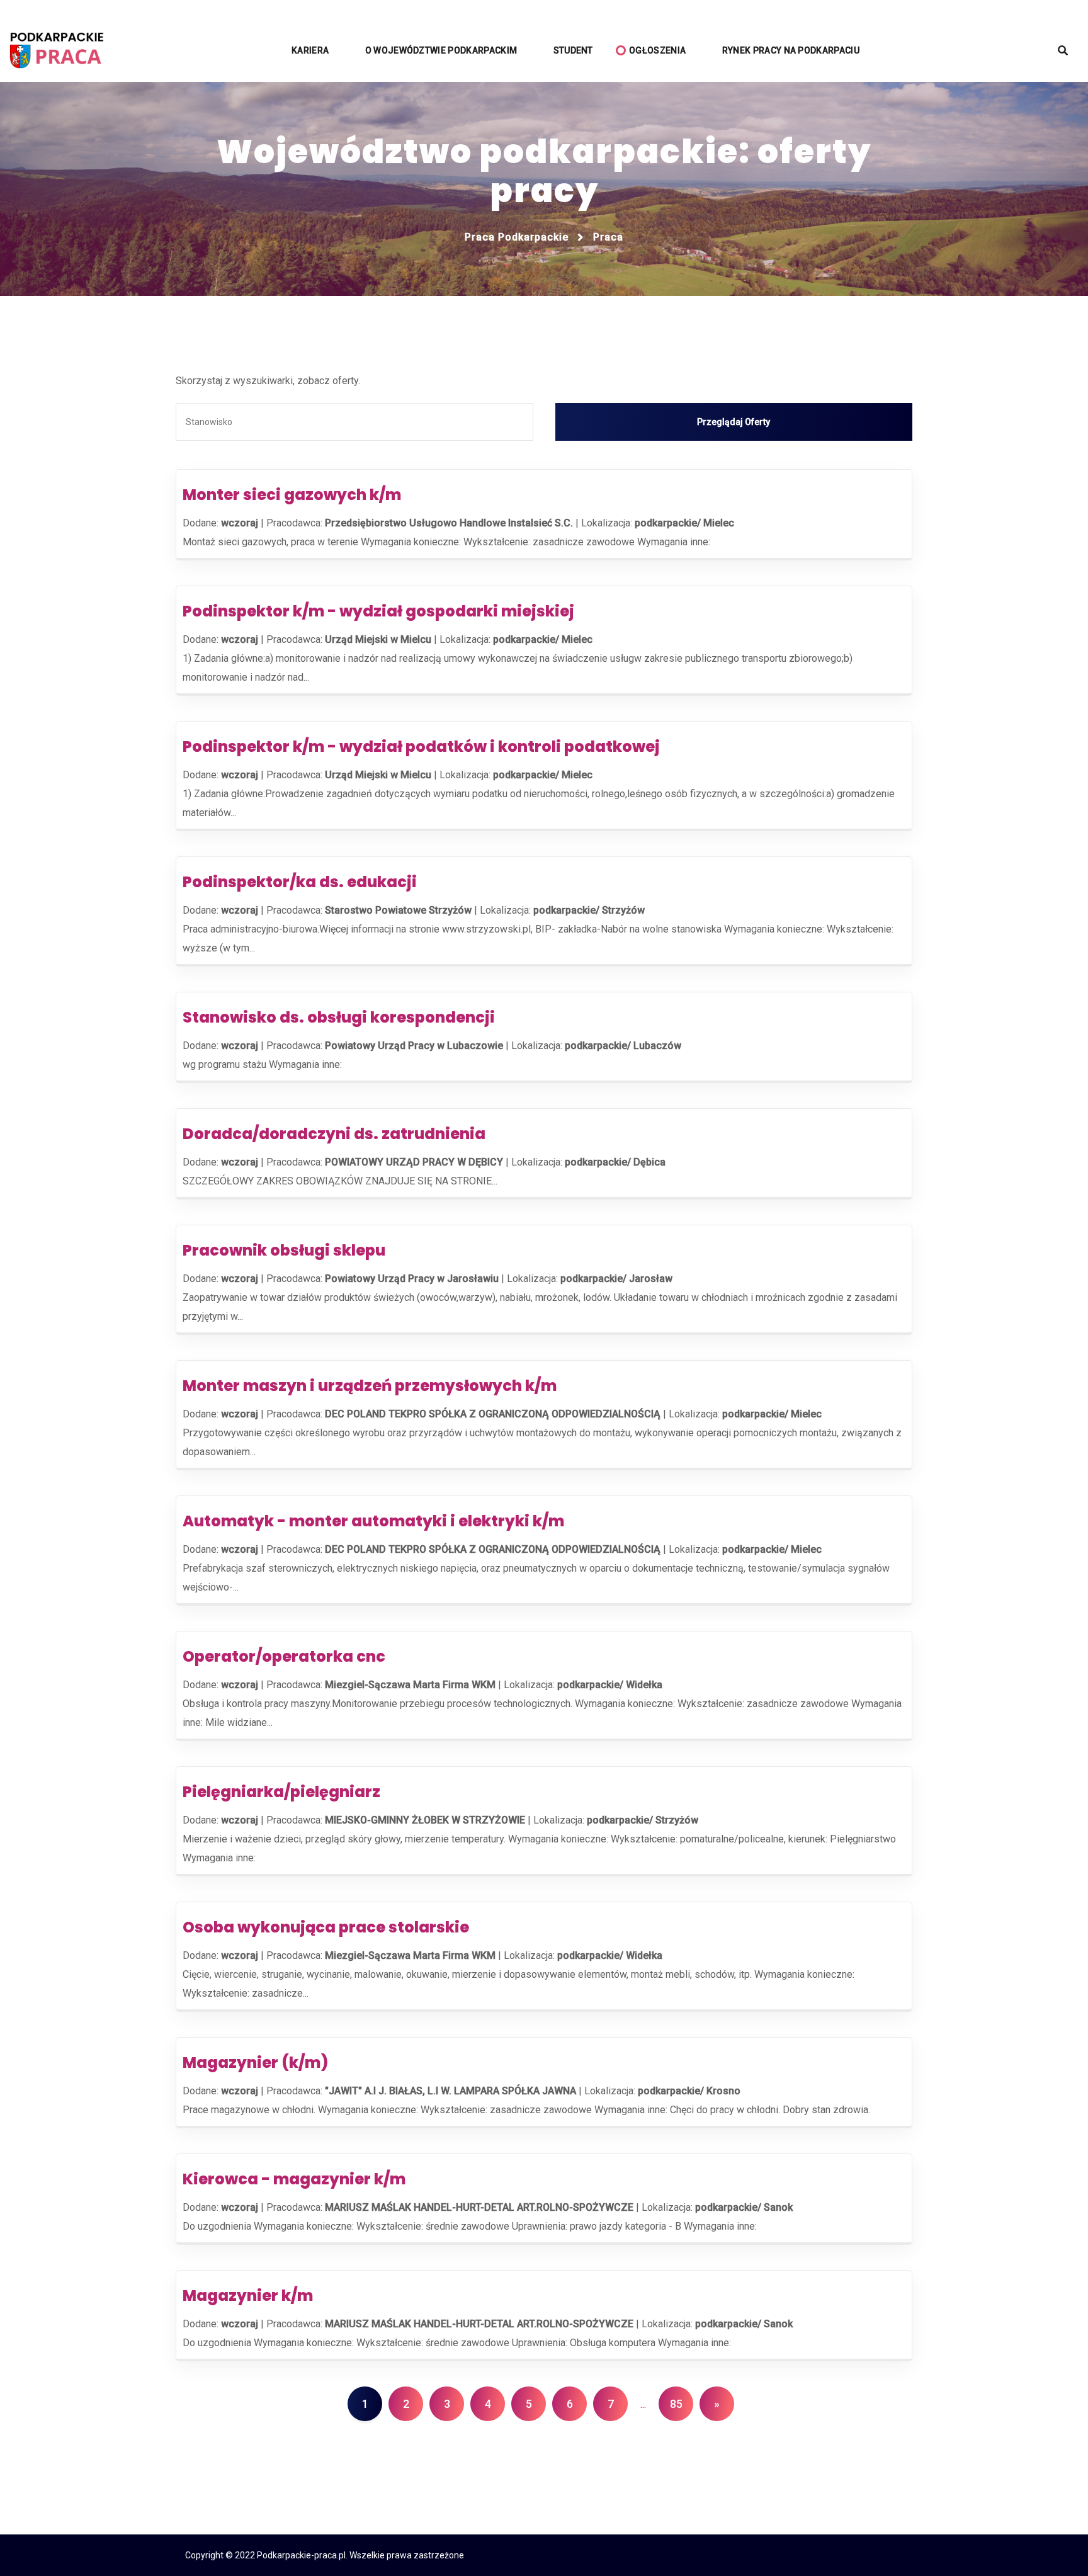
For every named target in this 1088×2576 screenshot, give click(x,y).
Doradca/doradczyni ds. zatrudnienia (334, 1134)
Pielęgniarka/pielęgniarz (281, 1792)
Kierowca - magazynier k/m (294, 2179)
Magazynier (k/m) (255, 2063)
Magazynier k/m (248, 2295)
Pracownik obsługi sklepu (284, 1250)
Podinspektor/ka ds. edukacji (300, 882)
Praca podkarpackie (517, 237)
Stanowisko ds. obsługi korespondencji (339, 1017)
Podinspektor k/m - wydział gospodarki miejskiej (378, 611)
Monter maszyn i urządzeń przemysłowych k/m (370, 1386)
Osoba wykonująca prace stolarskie (326, 1927)
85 (676, 2404)
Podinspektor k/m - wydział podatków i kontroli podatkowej (421, 746)
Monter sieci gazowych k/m (292, 495)
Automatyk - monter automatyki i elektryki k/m (373, 1521)
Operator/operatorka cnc (284, 1656)
